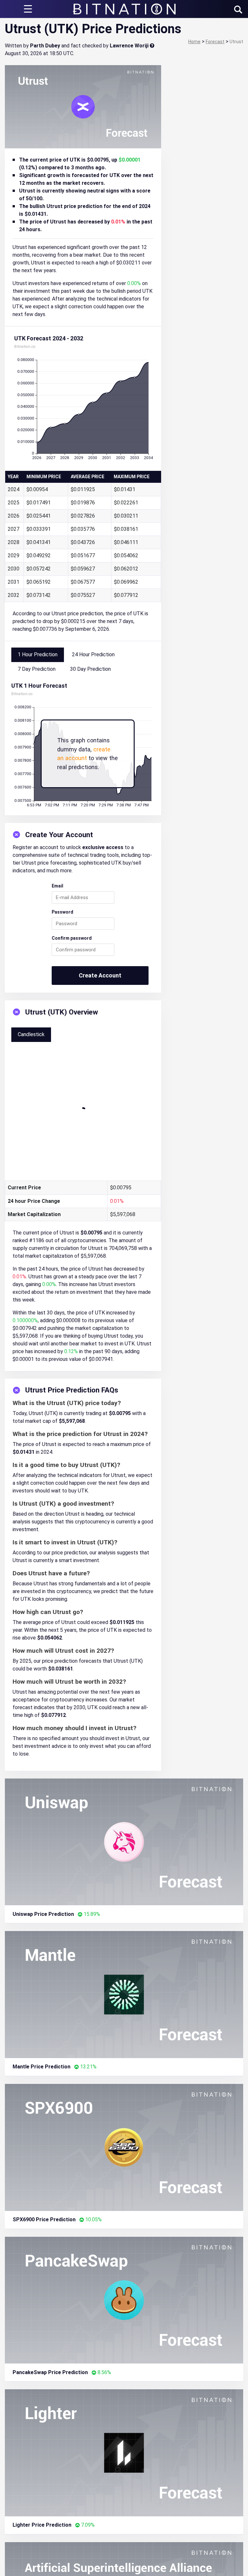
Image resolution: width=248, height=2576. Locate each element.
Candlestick (31, 1034)
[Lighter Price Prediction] (124, 2452)
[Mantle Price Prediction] (124, 1994)
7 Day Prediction (37, 669)
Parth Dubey (45, 46)
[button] (238, 10)
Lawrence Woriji (129, 46)
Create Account (100, 975)
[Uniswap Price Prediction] (124, 1842)
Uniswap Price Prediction (43, 1914)
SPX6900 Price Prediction (44, 2219)
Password (62, 912)
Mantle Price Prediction (41, 2067)
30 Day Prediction (90, 669)
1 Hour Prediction (38, 654)
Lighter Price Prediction (42, 2525)
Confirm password (72, 938)
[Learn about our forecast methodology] (152, 46)
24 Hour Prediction (93, 654)
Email (57, 886)
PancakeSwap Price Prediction (50, 2372)
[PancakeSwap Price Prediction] (124, 2300)
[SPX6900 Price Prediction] (124, 2147)
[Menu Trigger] (28, 9)
